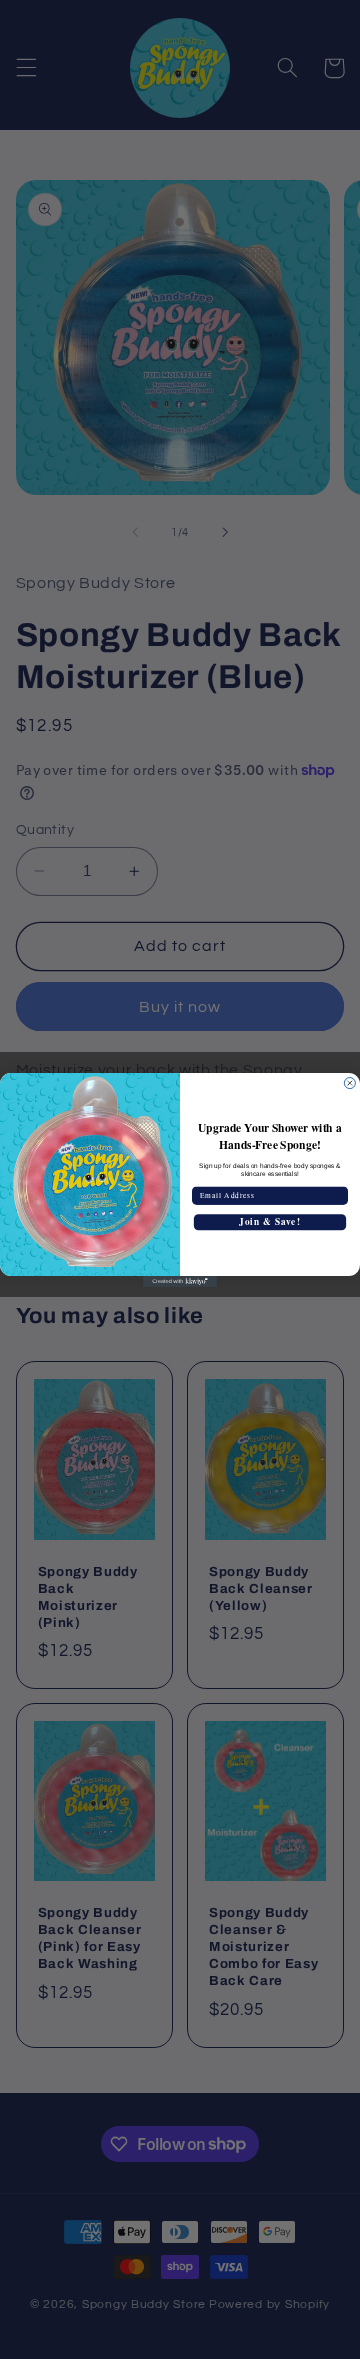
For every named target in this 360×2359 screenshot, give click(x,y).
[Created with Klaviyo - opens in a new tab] (180, 1281)
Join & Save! (269, 1221)
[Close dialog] (349, 1082)
